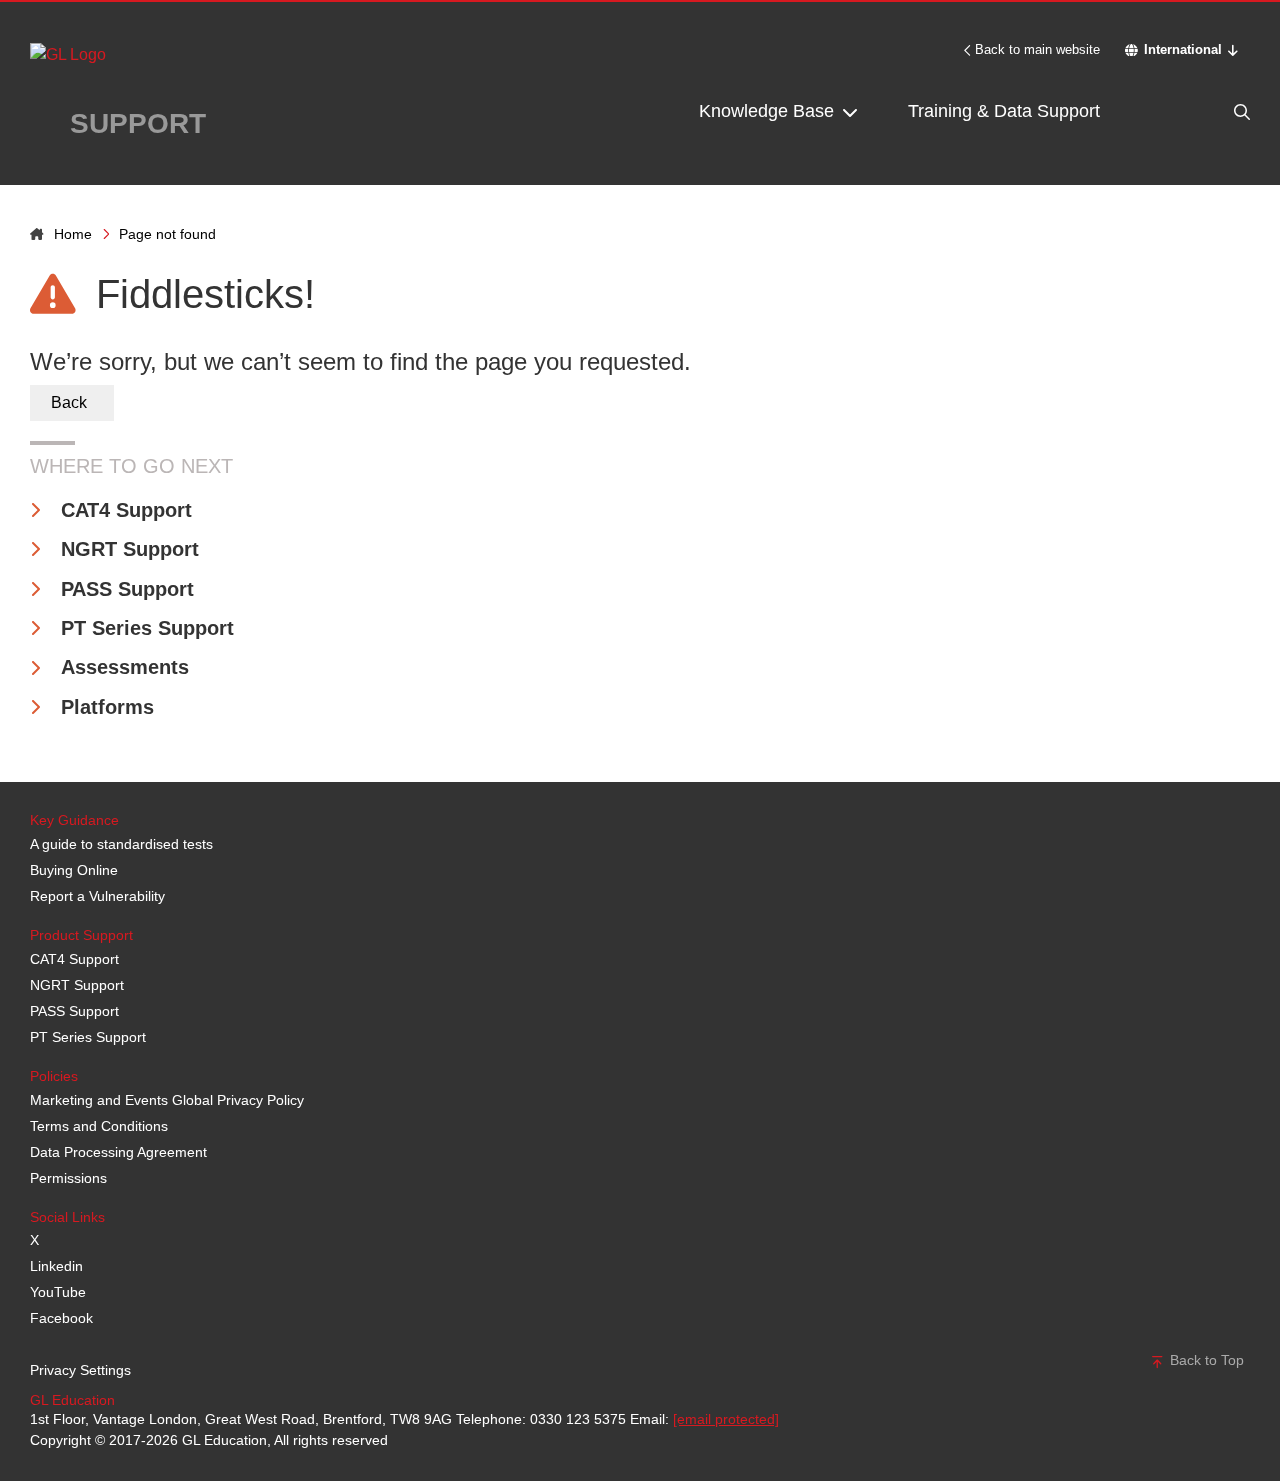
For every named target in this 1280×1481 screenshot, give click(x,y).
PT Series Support (147, 628)
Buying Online (74, 870)
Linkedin (56, 1266)
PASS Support (127, 589)
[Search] (1200, 111)
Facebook (61, 1318)
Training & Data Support (1004, 111)
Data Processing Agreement (118, 1152)
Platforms (107, 707)
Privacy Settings (80, 1370)
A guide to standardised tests (121, 844)
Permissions (68, 1178)
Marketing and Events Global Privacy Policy (167, 1100)
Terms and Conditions (99, 1126)
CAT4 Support (126, 510)
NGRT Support (130, 549)
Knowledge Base (769, 111)
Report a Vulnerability (97, 896)
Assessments (125, 667)
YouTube (58, 1292)
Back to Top (1205, 1360)
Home (73, 234)
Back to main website (1037, 49)
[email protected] (726, 1419)
